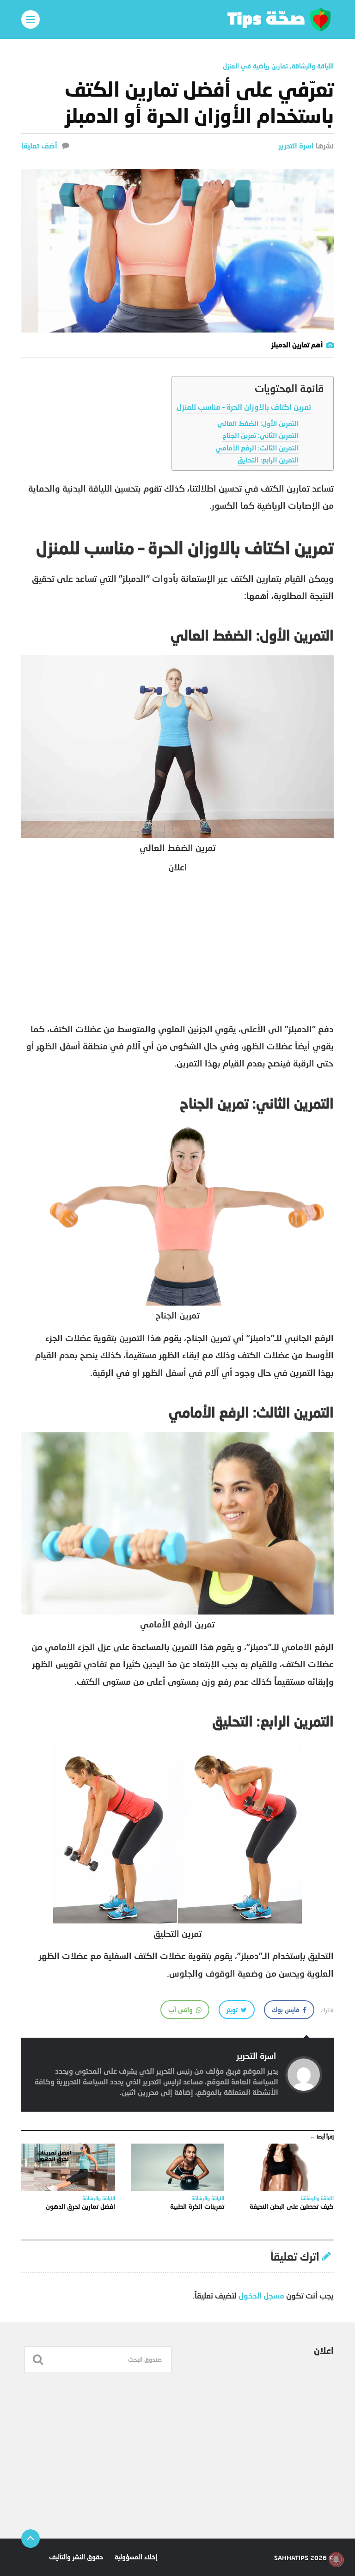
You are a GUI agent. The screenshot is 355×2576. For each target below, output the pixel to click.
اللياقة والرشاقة (313, 66)
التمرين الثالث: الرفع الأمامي (257, 448)
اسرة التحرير (296, 145)
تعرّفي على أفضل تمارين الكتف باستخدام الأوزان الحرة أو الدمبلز (199, 102)
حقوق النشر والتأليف (76, 2557)
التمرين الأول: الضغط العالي (258, 423)
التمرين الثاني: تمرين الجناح (260, 435)
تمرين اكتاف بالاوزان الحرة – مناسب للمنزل (244, 407)
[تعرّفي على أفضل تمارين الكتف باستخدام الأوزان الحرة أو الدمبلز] (177, 251)
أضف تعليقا (39, 145)
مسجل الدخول (261, 2296)
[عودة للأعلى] (31, 2539)
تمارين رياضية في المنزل (255, 66)
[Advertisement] (177, 946)
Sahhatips (291, 2558)
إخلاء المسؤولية (136, 2557)
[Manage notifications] (336, 2559)
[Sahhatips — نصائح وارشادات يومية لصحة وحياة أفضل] (177, 19)
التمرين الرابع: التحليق (268, 460)
